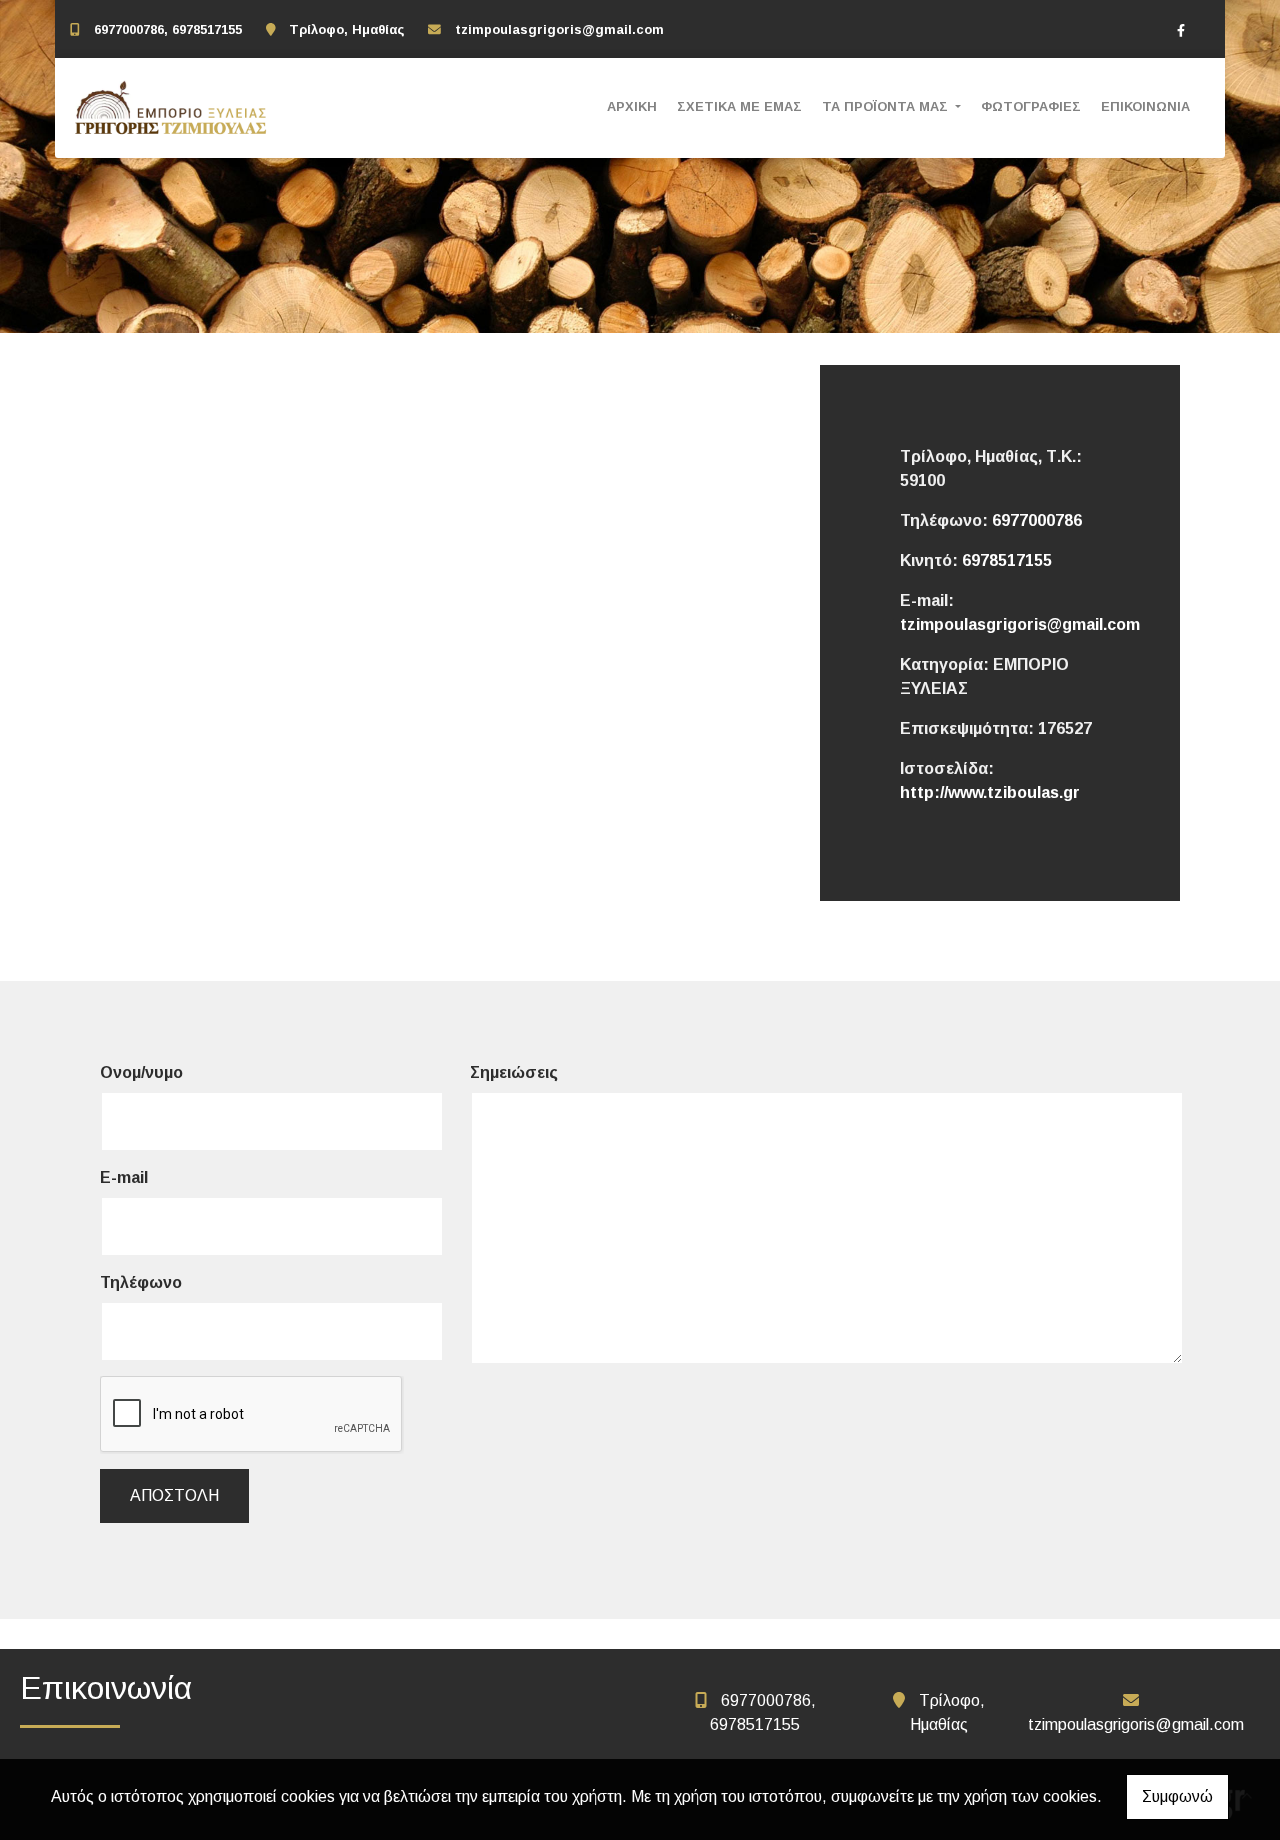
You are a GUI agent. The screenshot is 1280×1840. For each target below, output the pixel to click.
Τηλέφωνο (141, 1282)
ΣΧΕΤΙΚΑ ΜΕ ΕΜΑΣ (739, 106)
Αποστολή (174, 1495)
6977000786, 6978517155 (168, 29)
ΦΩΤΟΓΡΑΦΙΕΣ (1031, 106)
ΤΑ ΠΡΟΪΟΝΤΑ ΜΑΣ (887, 106)
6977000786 (1037, 520)
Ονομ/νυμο (141, 1072)
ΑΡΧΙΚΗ (632, 106)
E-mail (124, 1177)
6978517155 (1007, 560)
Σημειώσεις (514, 1072)
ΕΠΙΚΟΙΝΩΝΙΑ (1145, 106)
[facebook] (1181, 30)
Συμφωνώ (1177, 1796)
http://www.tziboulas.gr (990, 792)
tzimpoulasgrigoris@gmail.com (559, 29)
